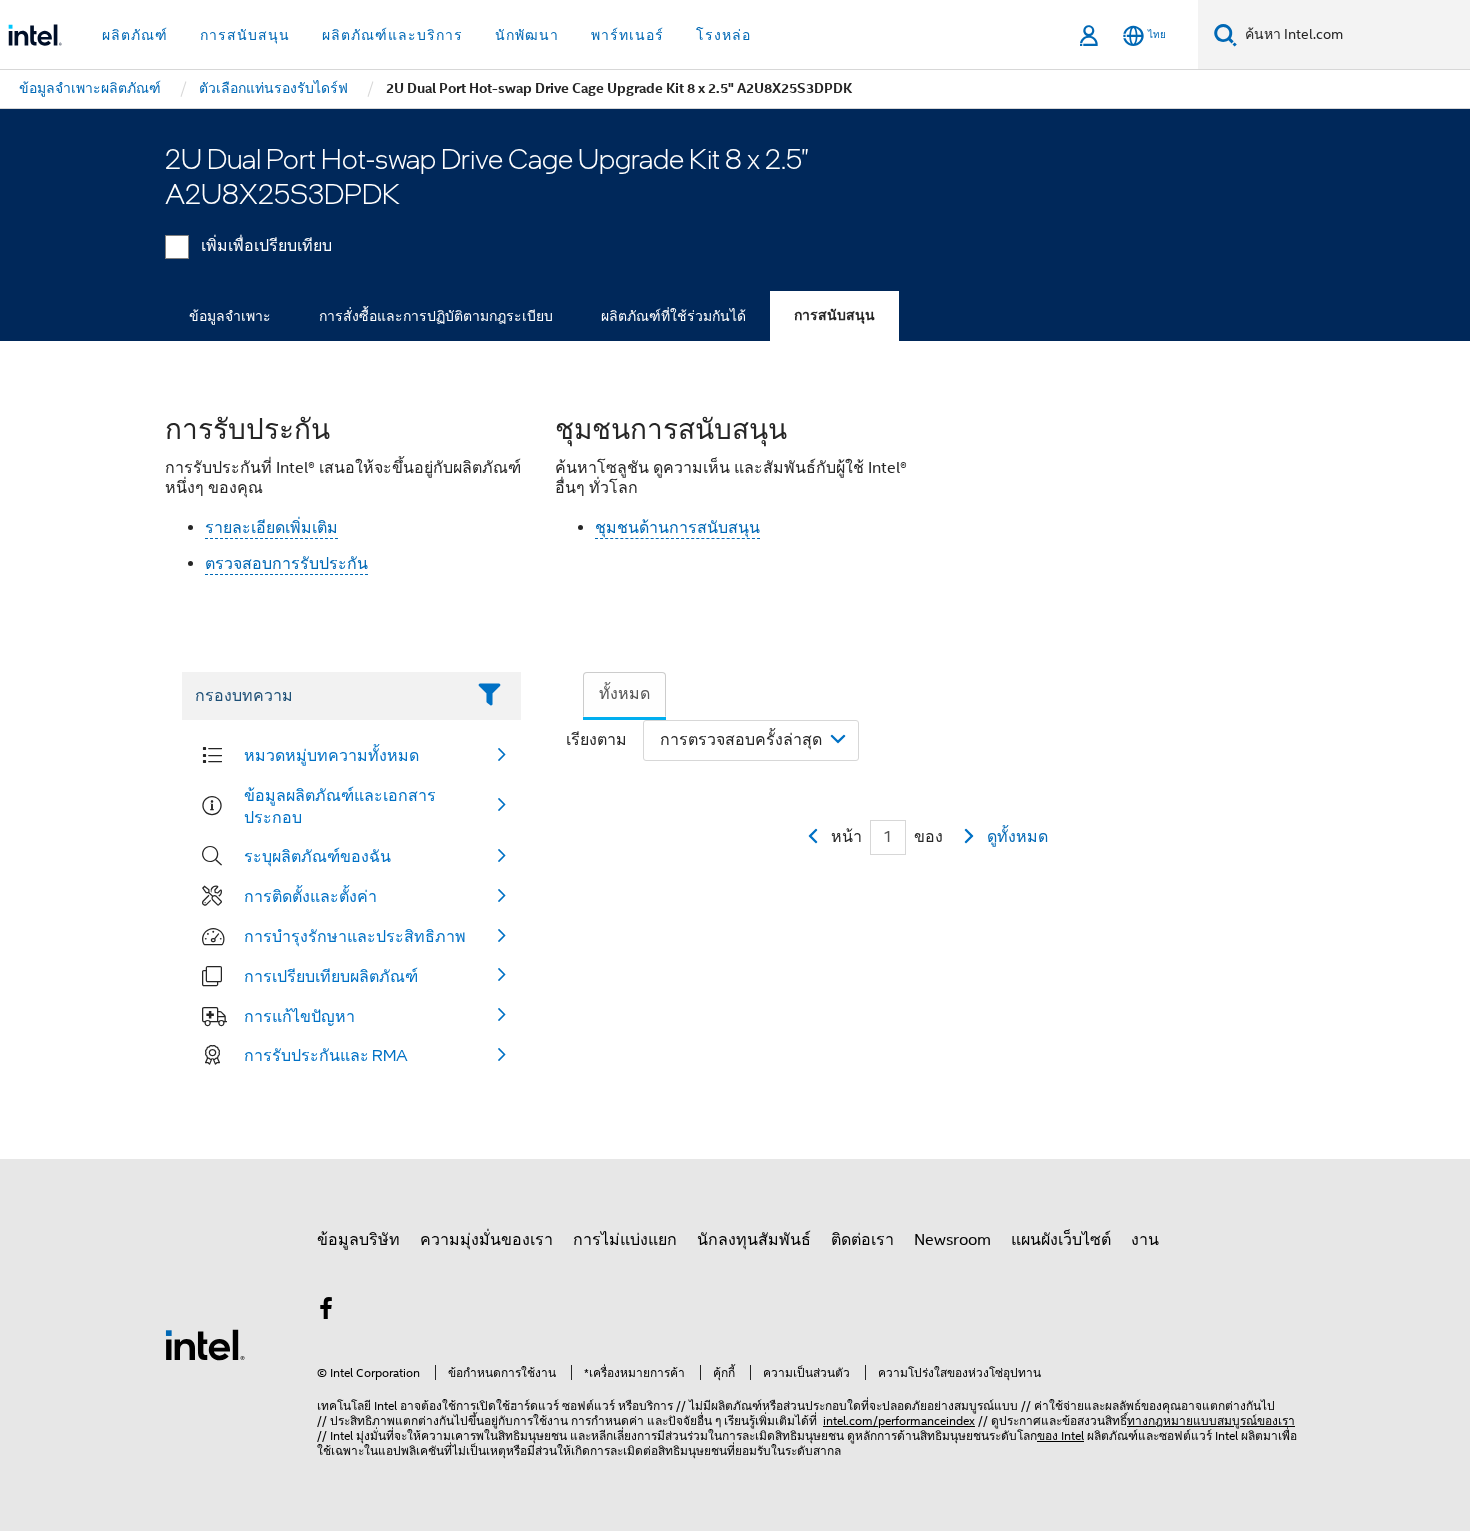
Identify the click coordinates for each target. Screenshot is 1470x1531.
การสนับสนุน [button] (245, 35)
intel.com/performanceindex (899, 1420)
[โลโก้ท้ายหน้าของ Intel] (205, 1344)
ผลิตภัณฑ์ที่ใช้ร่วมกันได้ (673, 316)
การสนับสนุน (834, 315)
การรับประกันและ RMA (326, 1055)
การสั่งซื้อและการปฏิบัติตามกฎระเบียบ (436, 316)
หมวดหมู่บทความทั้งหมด (331, 755)
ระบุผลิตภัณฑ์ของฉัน (317, 856)
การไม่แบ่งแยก (625, 1240)
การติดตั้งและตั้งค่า (310, 896)
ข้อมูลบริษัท (358, 1240)
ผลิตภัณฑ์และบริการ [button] (392, 35)
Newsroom (952, 1240)
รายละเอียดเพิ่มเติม (271, 528)
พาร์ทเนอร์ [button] (627, 35)
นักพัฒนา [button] (527, 35)
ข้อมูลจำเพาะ (230, 316)
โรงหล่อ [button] (723, 35)
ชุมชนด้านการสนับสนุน (677, 528)
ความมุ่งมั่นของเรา (486, 1240)
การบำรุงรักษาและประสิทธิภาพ (355, 936)
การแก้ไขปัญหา (299, 1016)
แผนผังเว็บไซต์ (1061, 1240)
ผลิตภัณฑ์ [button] (135, 35)
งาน (1145, 1240)
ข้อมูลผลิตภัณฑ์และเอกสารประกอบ (340, 806)
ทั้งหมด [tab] (624, 694)
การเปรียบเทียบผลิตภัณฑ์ (331, 976)
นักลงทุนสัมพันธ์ (754, 1240)
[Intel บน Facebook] (326, 1312)
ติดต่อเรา (862, 1240)
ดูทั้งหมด (1017, 837)
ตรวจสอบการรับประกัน (286, 564)
